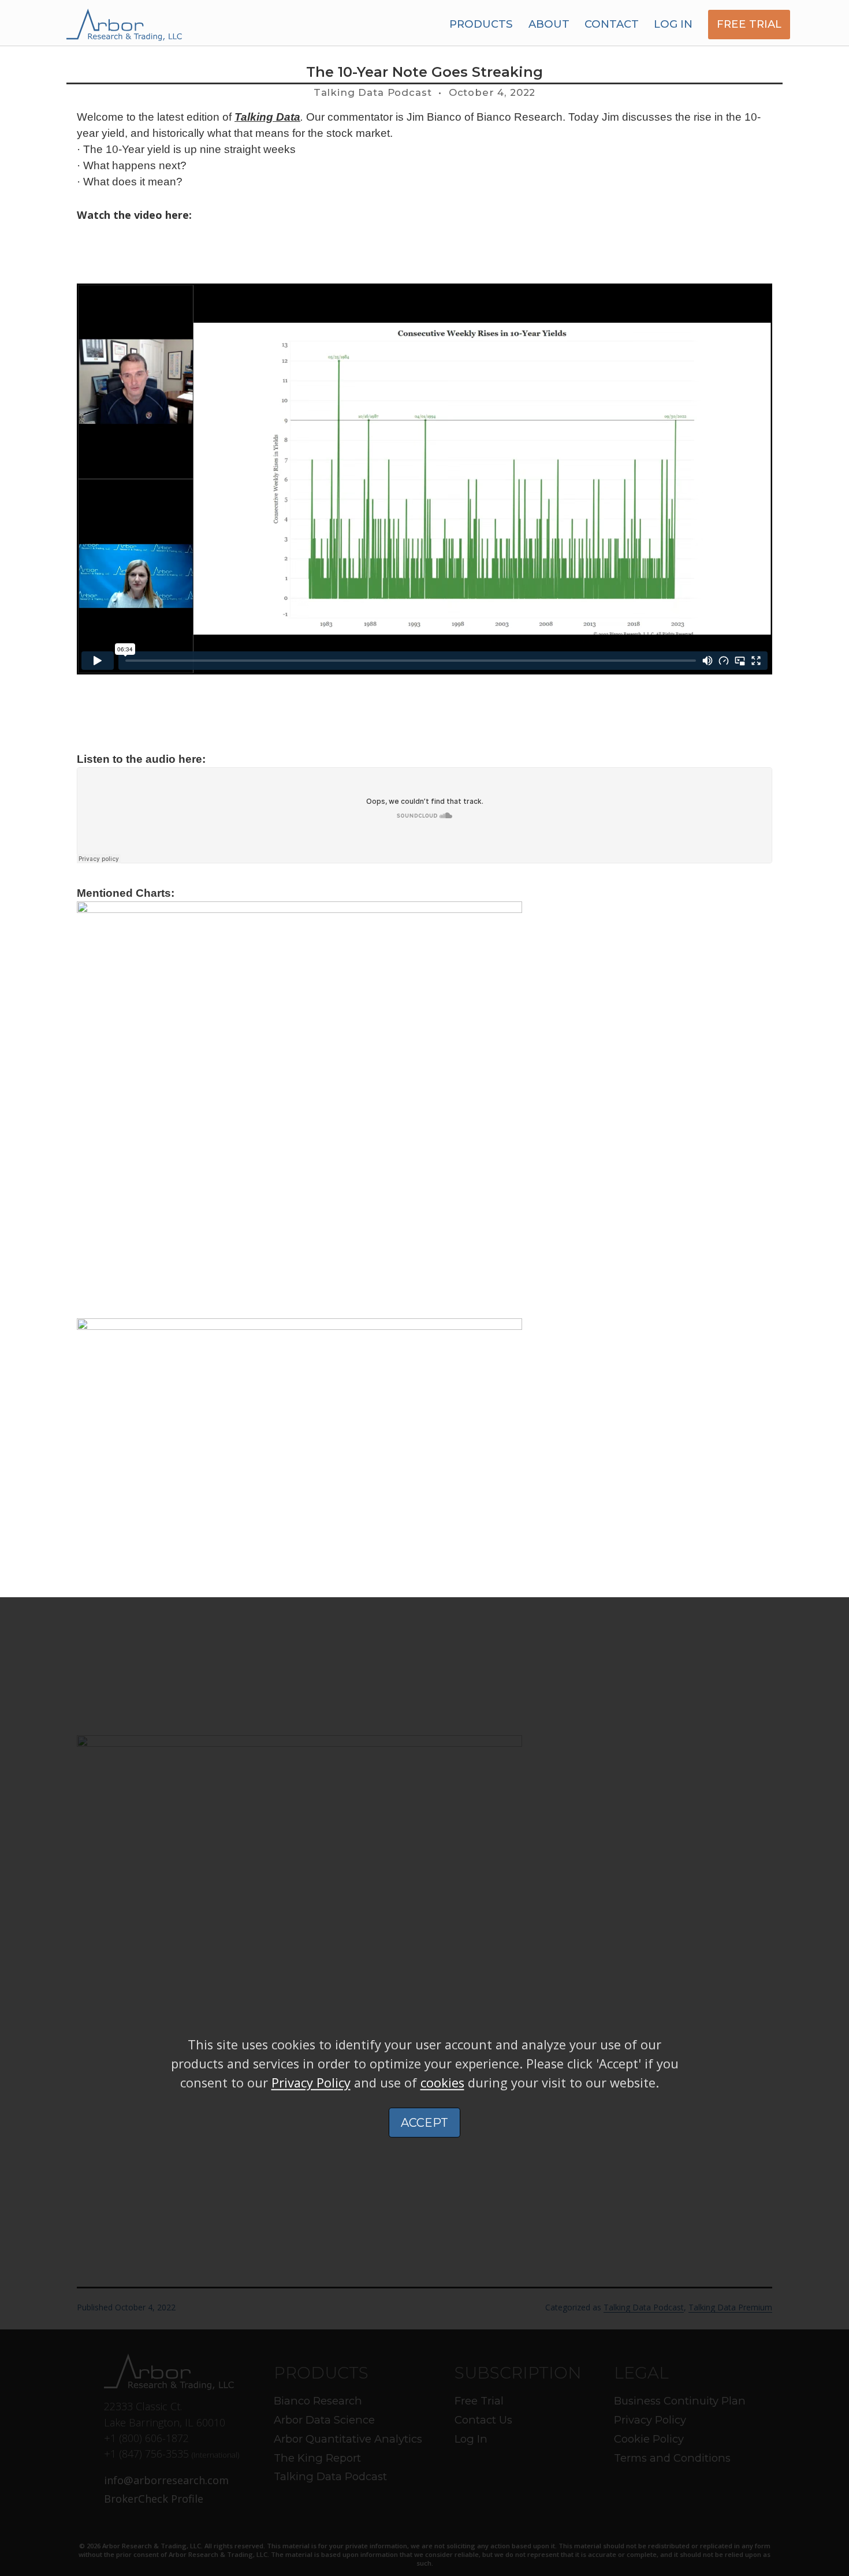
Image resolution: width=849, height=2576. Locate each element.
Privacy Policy (311, 2083)
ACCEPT (425, 2123)
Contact (612, 24)
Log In (673, 24)
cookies (442, 2083)
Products (481, 24)
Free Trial (749, 24)
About (549, 24)
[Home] (124, 24)
